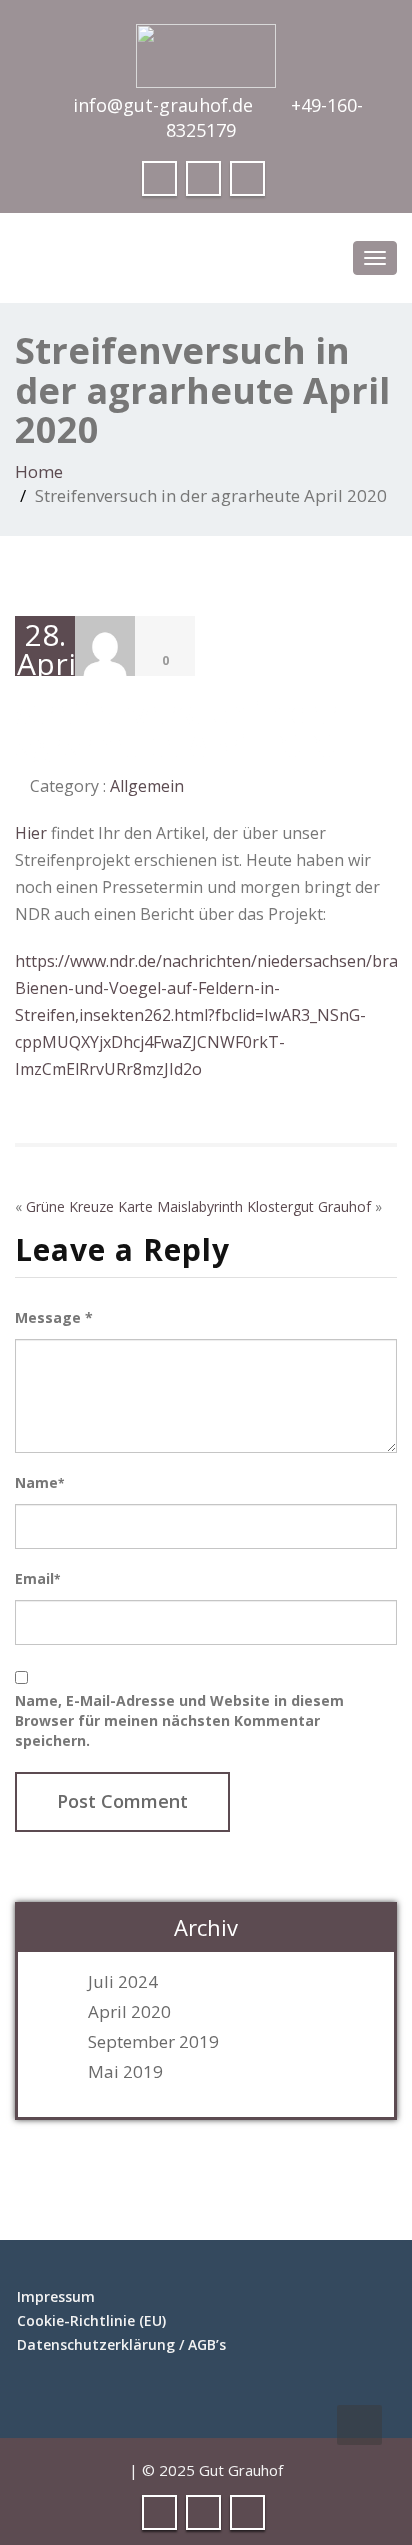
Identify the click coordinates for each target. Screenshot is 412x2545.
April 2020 (129, 2012)
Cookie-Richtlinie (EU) (91, 2320)
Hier (31, 833)
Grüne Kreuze (70, 1206)
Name (39, 1482)
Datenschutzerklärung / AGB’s (121, 2344)
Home (39, 471)
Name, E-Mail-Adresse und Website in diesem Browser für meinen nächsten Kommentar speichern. (179, 1720)
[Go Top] (359, 2425)
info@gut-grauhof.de (163, 105)
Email (37, 1578)
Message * (54, 1317)
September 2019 (153, 2042)
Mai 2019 (125, 2072)
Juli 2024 (123, 1982)
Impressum (56, 2296)
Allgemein (147, 786)
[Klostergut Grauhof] (206, 50)
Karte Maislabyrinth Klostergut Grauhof (244, 1206)
